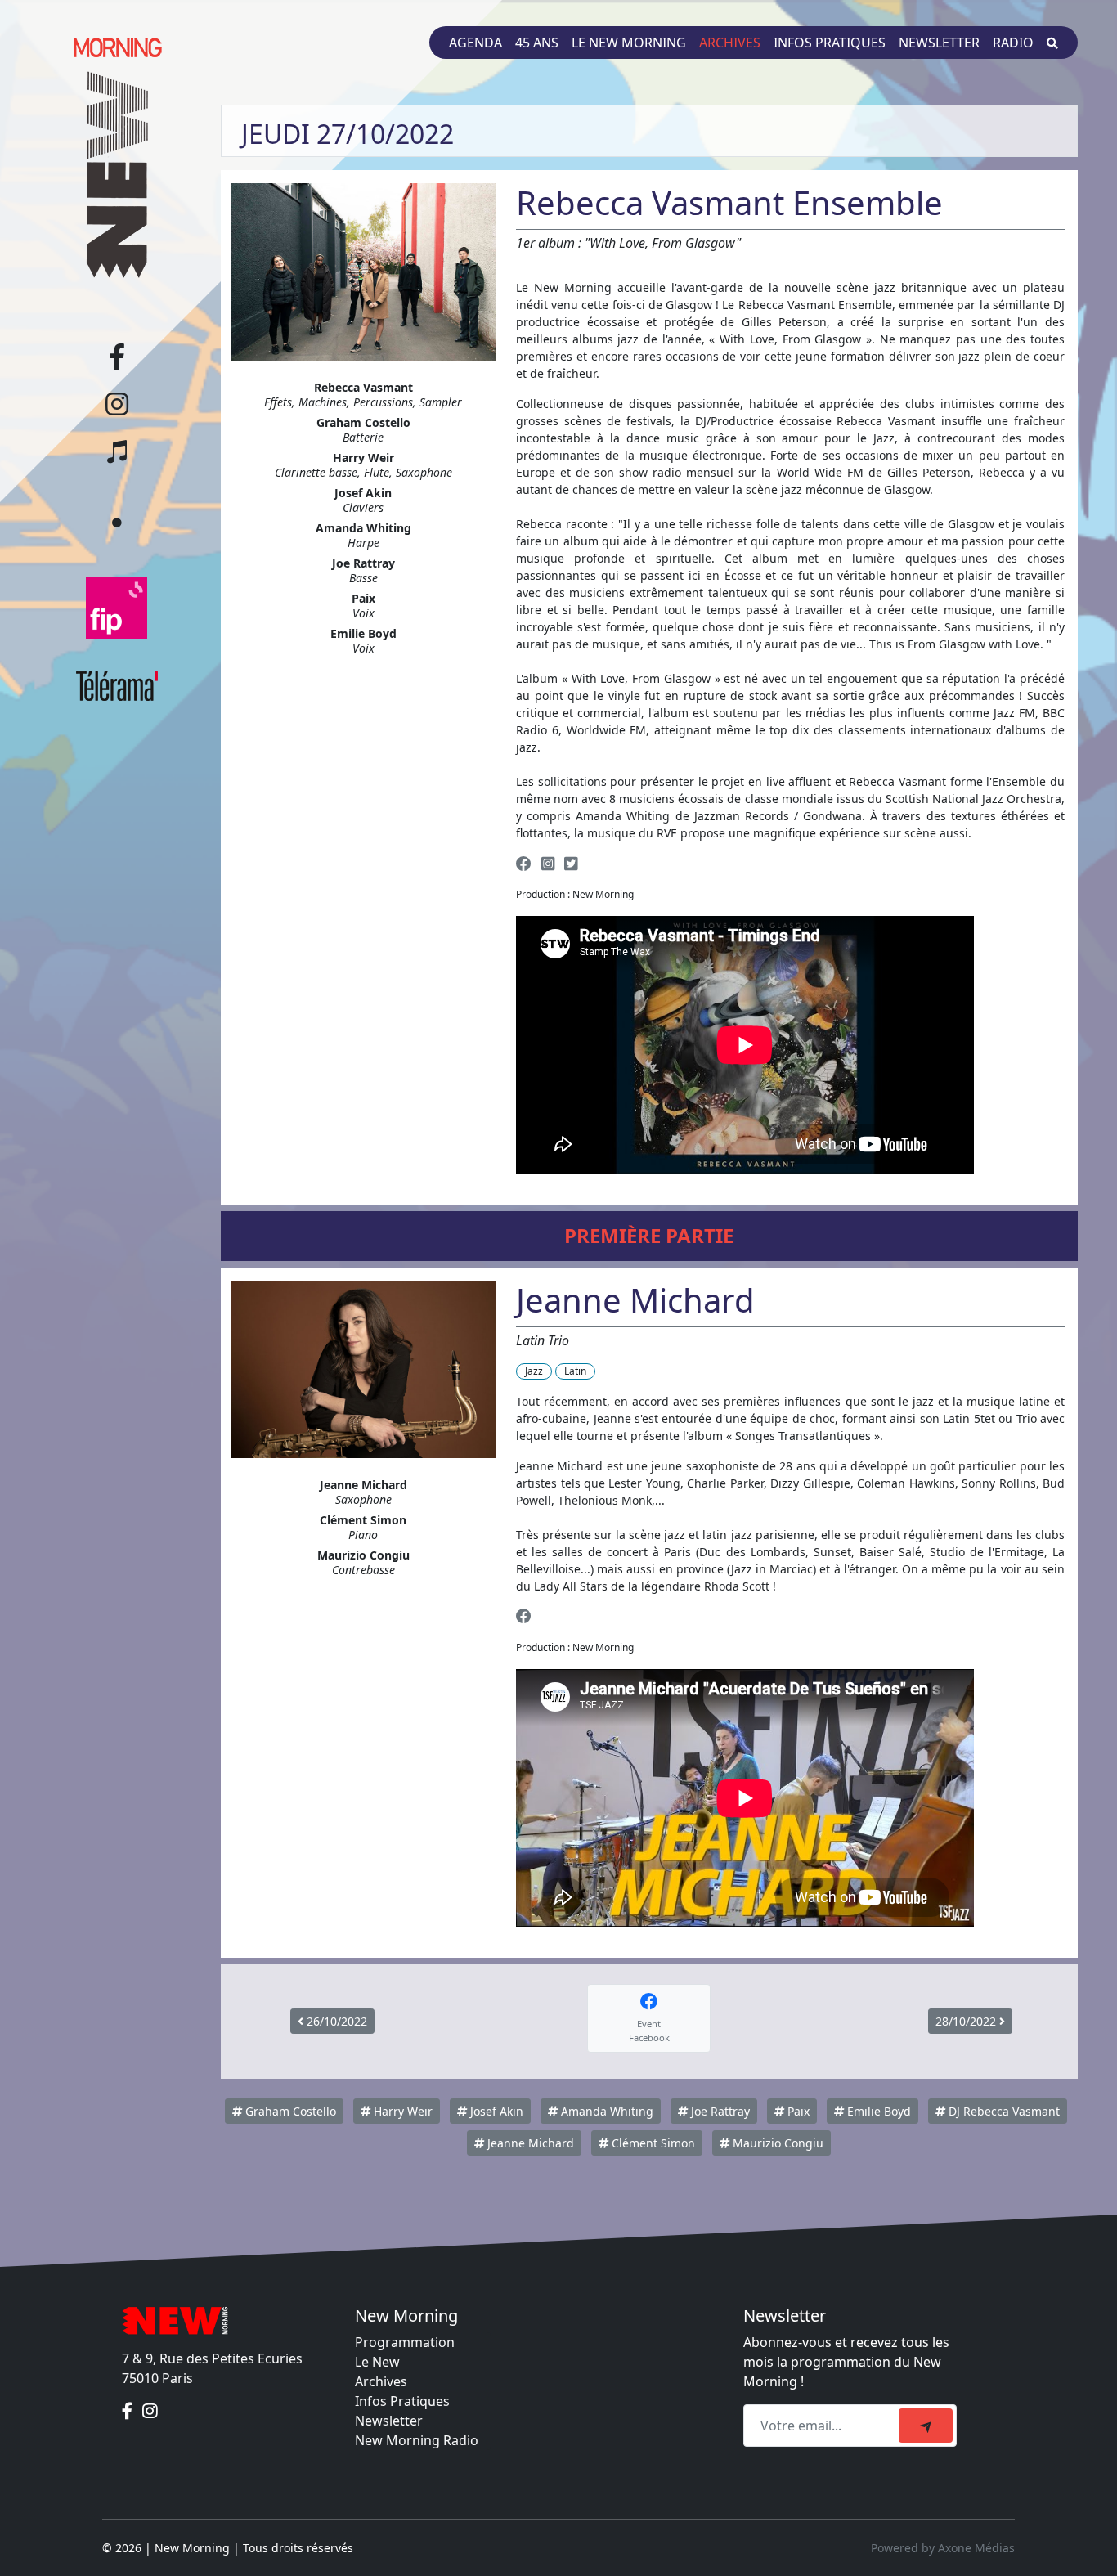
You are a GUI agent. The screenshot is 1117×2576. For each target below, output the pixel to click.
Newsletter (939, 43)
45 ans (537, 43)
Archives (730, 43)
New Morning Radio (417, 2440)
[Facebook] (524, 863)
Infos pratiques (830, 43)
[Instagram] (548, 863)
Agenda (476, 43)
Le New (377, 2362)
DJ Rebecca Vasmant (1003, 2111)
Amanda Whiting (606, 2111)
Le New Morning (629, 43)
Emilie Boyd (877, 2111)
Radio (1013, 43)
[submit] (926, 2426)
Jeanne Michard (529, 2143)
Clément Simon (652, 2143)
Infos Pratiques (402, 2401)
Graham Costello (289, 2111)
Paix (797, 2111)
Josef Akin (495, 2111)
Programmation (405, 2342)
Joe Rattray (719, 2111)
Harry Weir (401, 2111)
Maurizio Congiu (776, 2143)
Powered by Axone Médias (943, 2548)
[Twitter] (571, 863)
